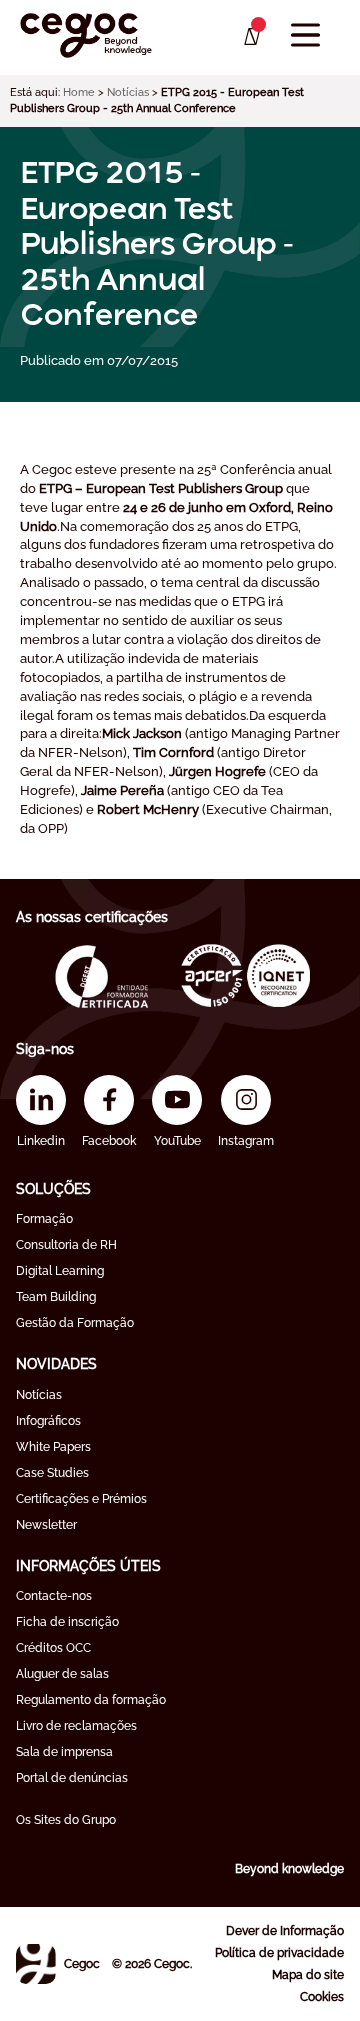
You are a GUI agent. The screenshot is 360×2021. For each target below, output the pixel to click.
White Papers (53, 1447)
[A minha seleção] (250, 37)
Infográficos (48, 1421)
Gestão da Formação (75, 1323)
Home (79, 92)
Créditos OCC (53, 1648)
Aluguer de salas (62, 1674)
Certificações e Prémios (81, 1499)
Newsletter (46, 1525)
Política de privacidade (279, 1953)
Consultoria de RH (66, 1245)
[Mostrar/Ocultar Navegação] (305, 35)
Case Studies (52, 1473)
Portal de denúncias (72, 1778)
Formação (44, 1219)
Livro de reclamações (76, 1726)
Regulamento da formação (91, 1700)
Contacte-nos (54, 1596)
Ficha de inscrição (67, 1622)
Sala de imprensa (64, 1752)
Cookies (322, 1997)
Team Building (56, 1297)
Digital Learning (60, 1271)
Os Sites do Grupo (66, 1820)
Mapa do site (308, 1975)
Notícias (128, 92)
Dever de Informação (285, 1931)
